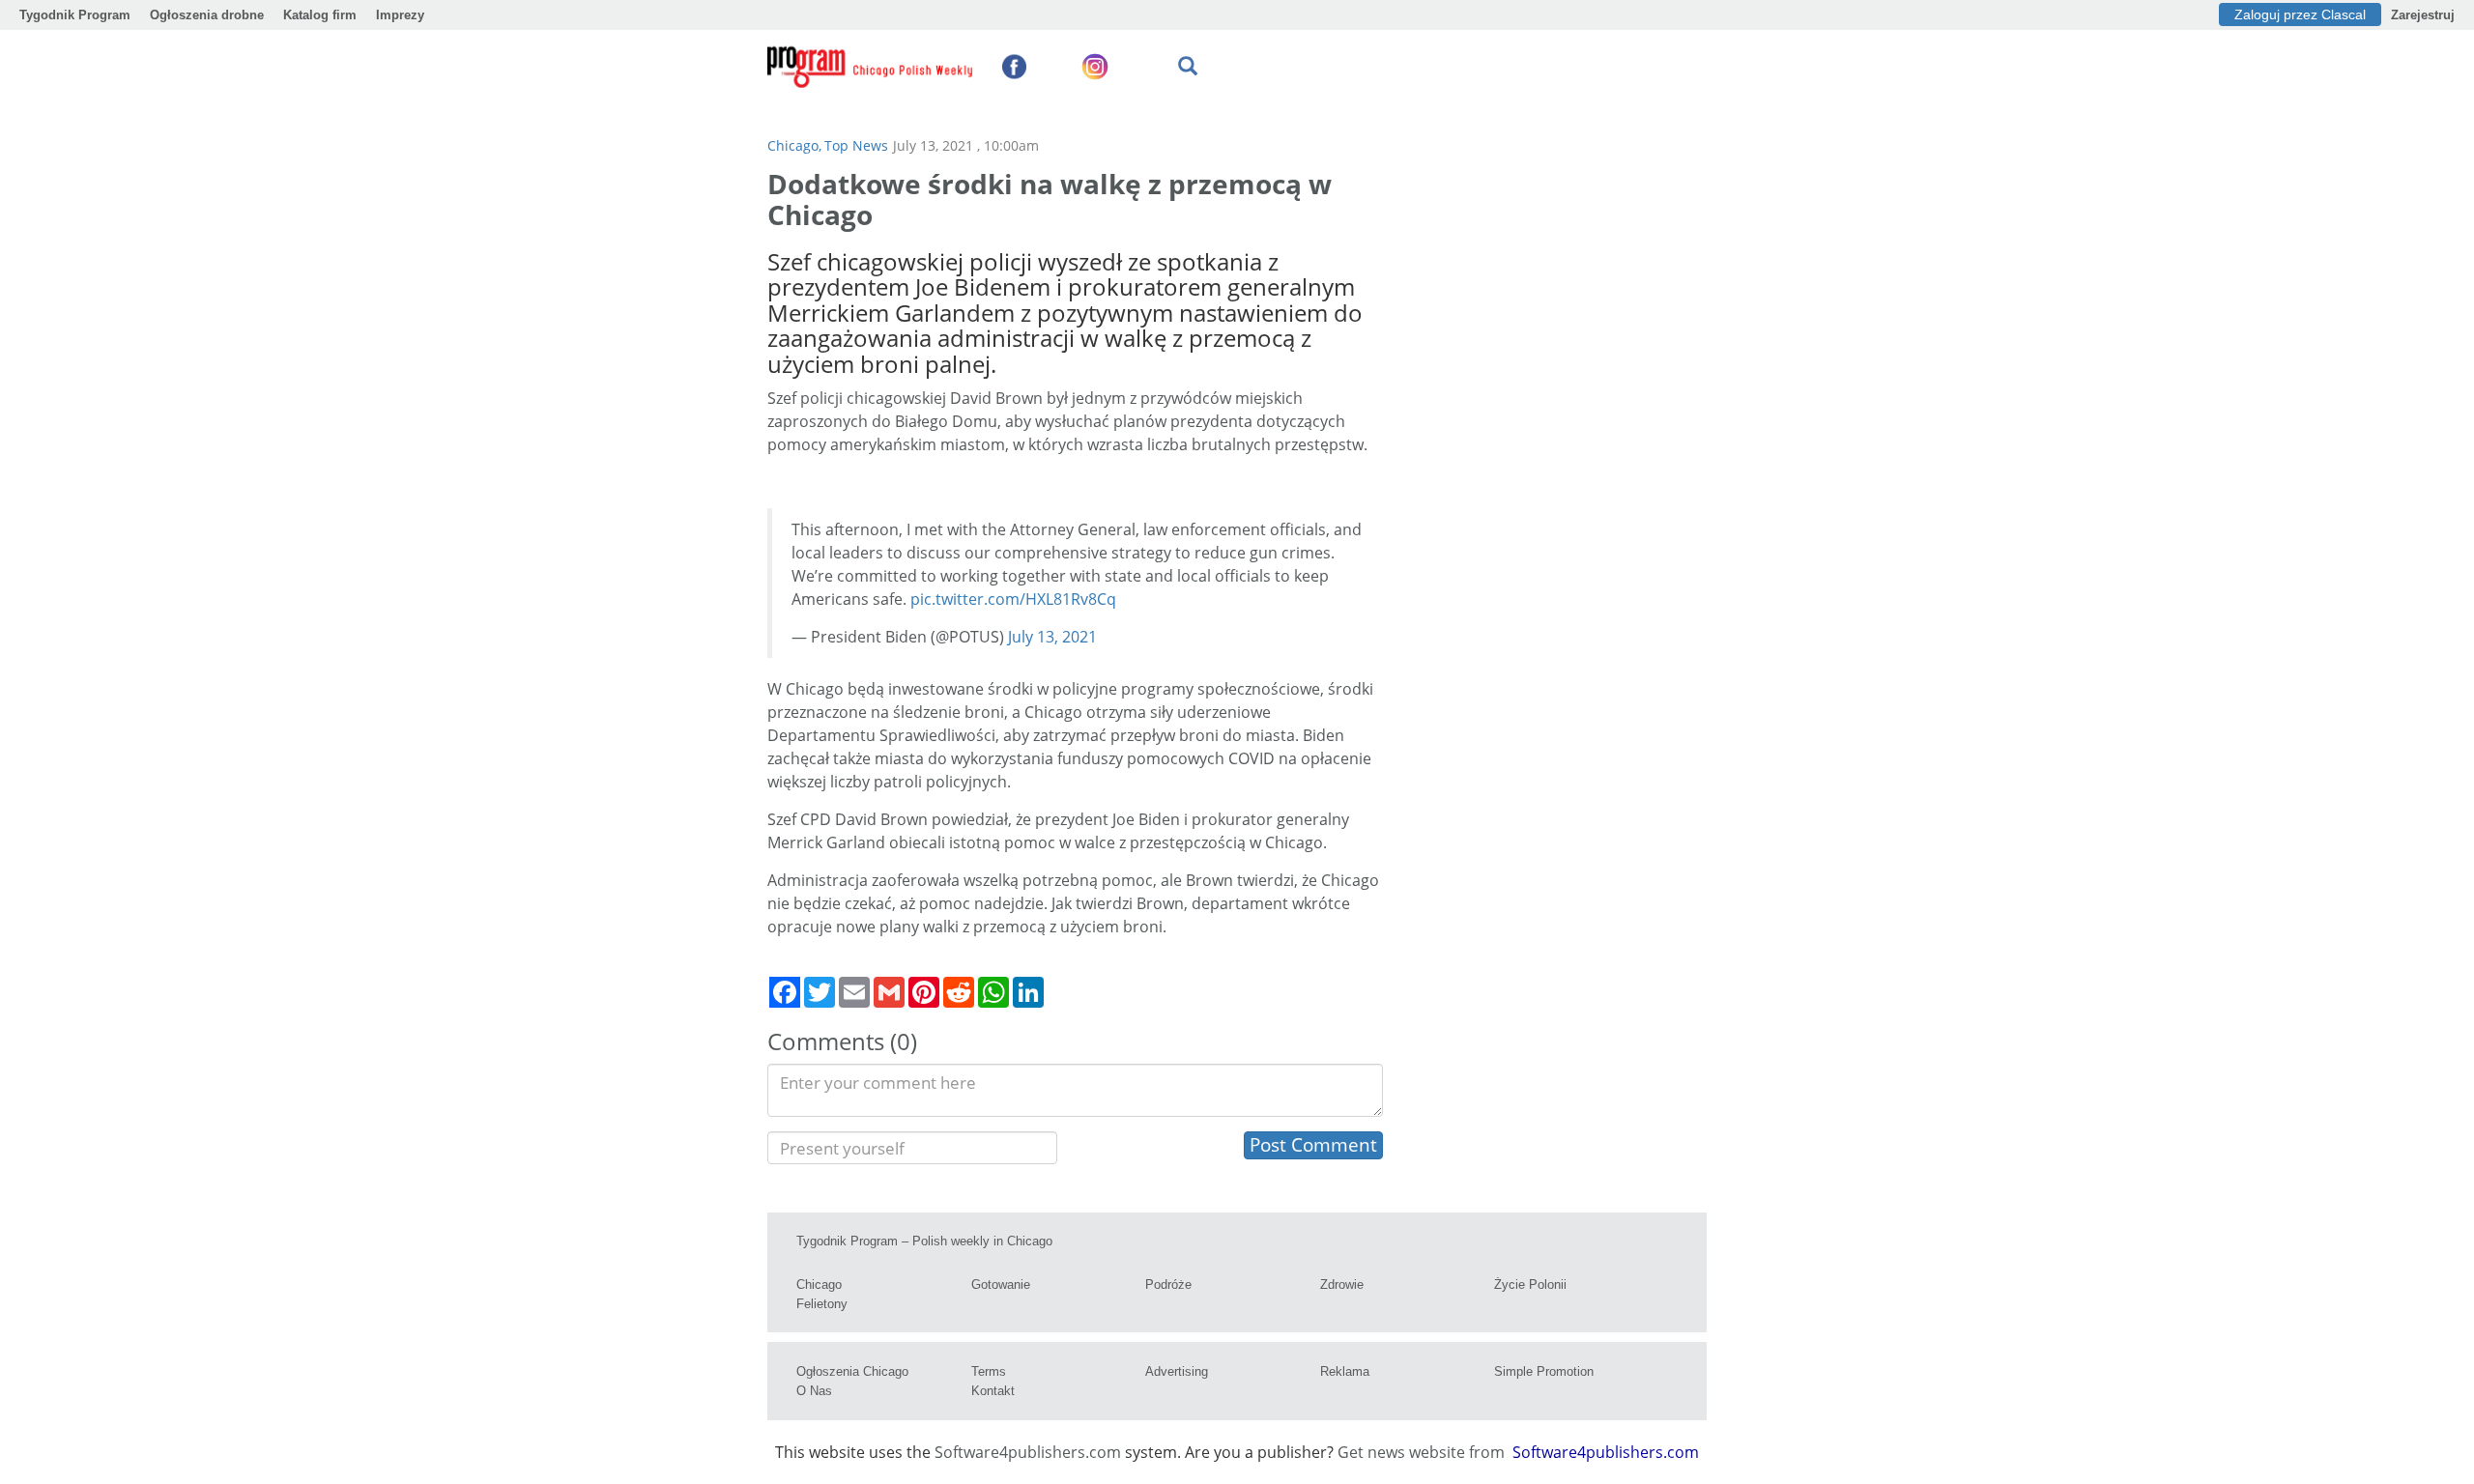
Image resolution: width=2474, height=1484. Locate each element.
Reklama (1345, 1371)
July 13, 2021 (1052, 637)
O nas (814, 1391)
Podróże (1168, 1284)
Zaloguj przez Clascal (2300, 14)
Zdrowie (1342, 1284)
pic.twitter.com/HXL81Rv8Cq (1013, 599)
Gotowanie (1001, 1284)
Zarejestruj (2423, 15)
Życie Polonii (1530, 1284)
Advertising (1177, 1371)
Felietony (822, 1304)
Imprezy (400, 15)
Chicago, (794, 145)
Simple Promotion (1544, 1371)
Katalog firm (320, 15)
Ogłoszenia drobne (207, 15)
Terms (989, 1371)
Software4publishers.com (1028, 1452)
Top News (856, 145)
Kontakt (993, 1391)
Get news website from (1423, 1452)
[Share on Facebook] (785, 992)
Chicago (819, 1284)
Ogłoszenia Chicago (852, 1371)
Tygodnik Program (75, 15)
